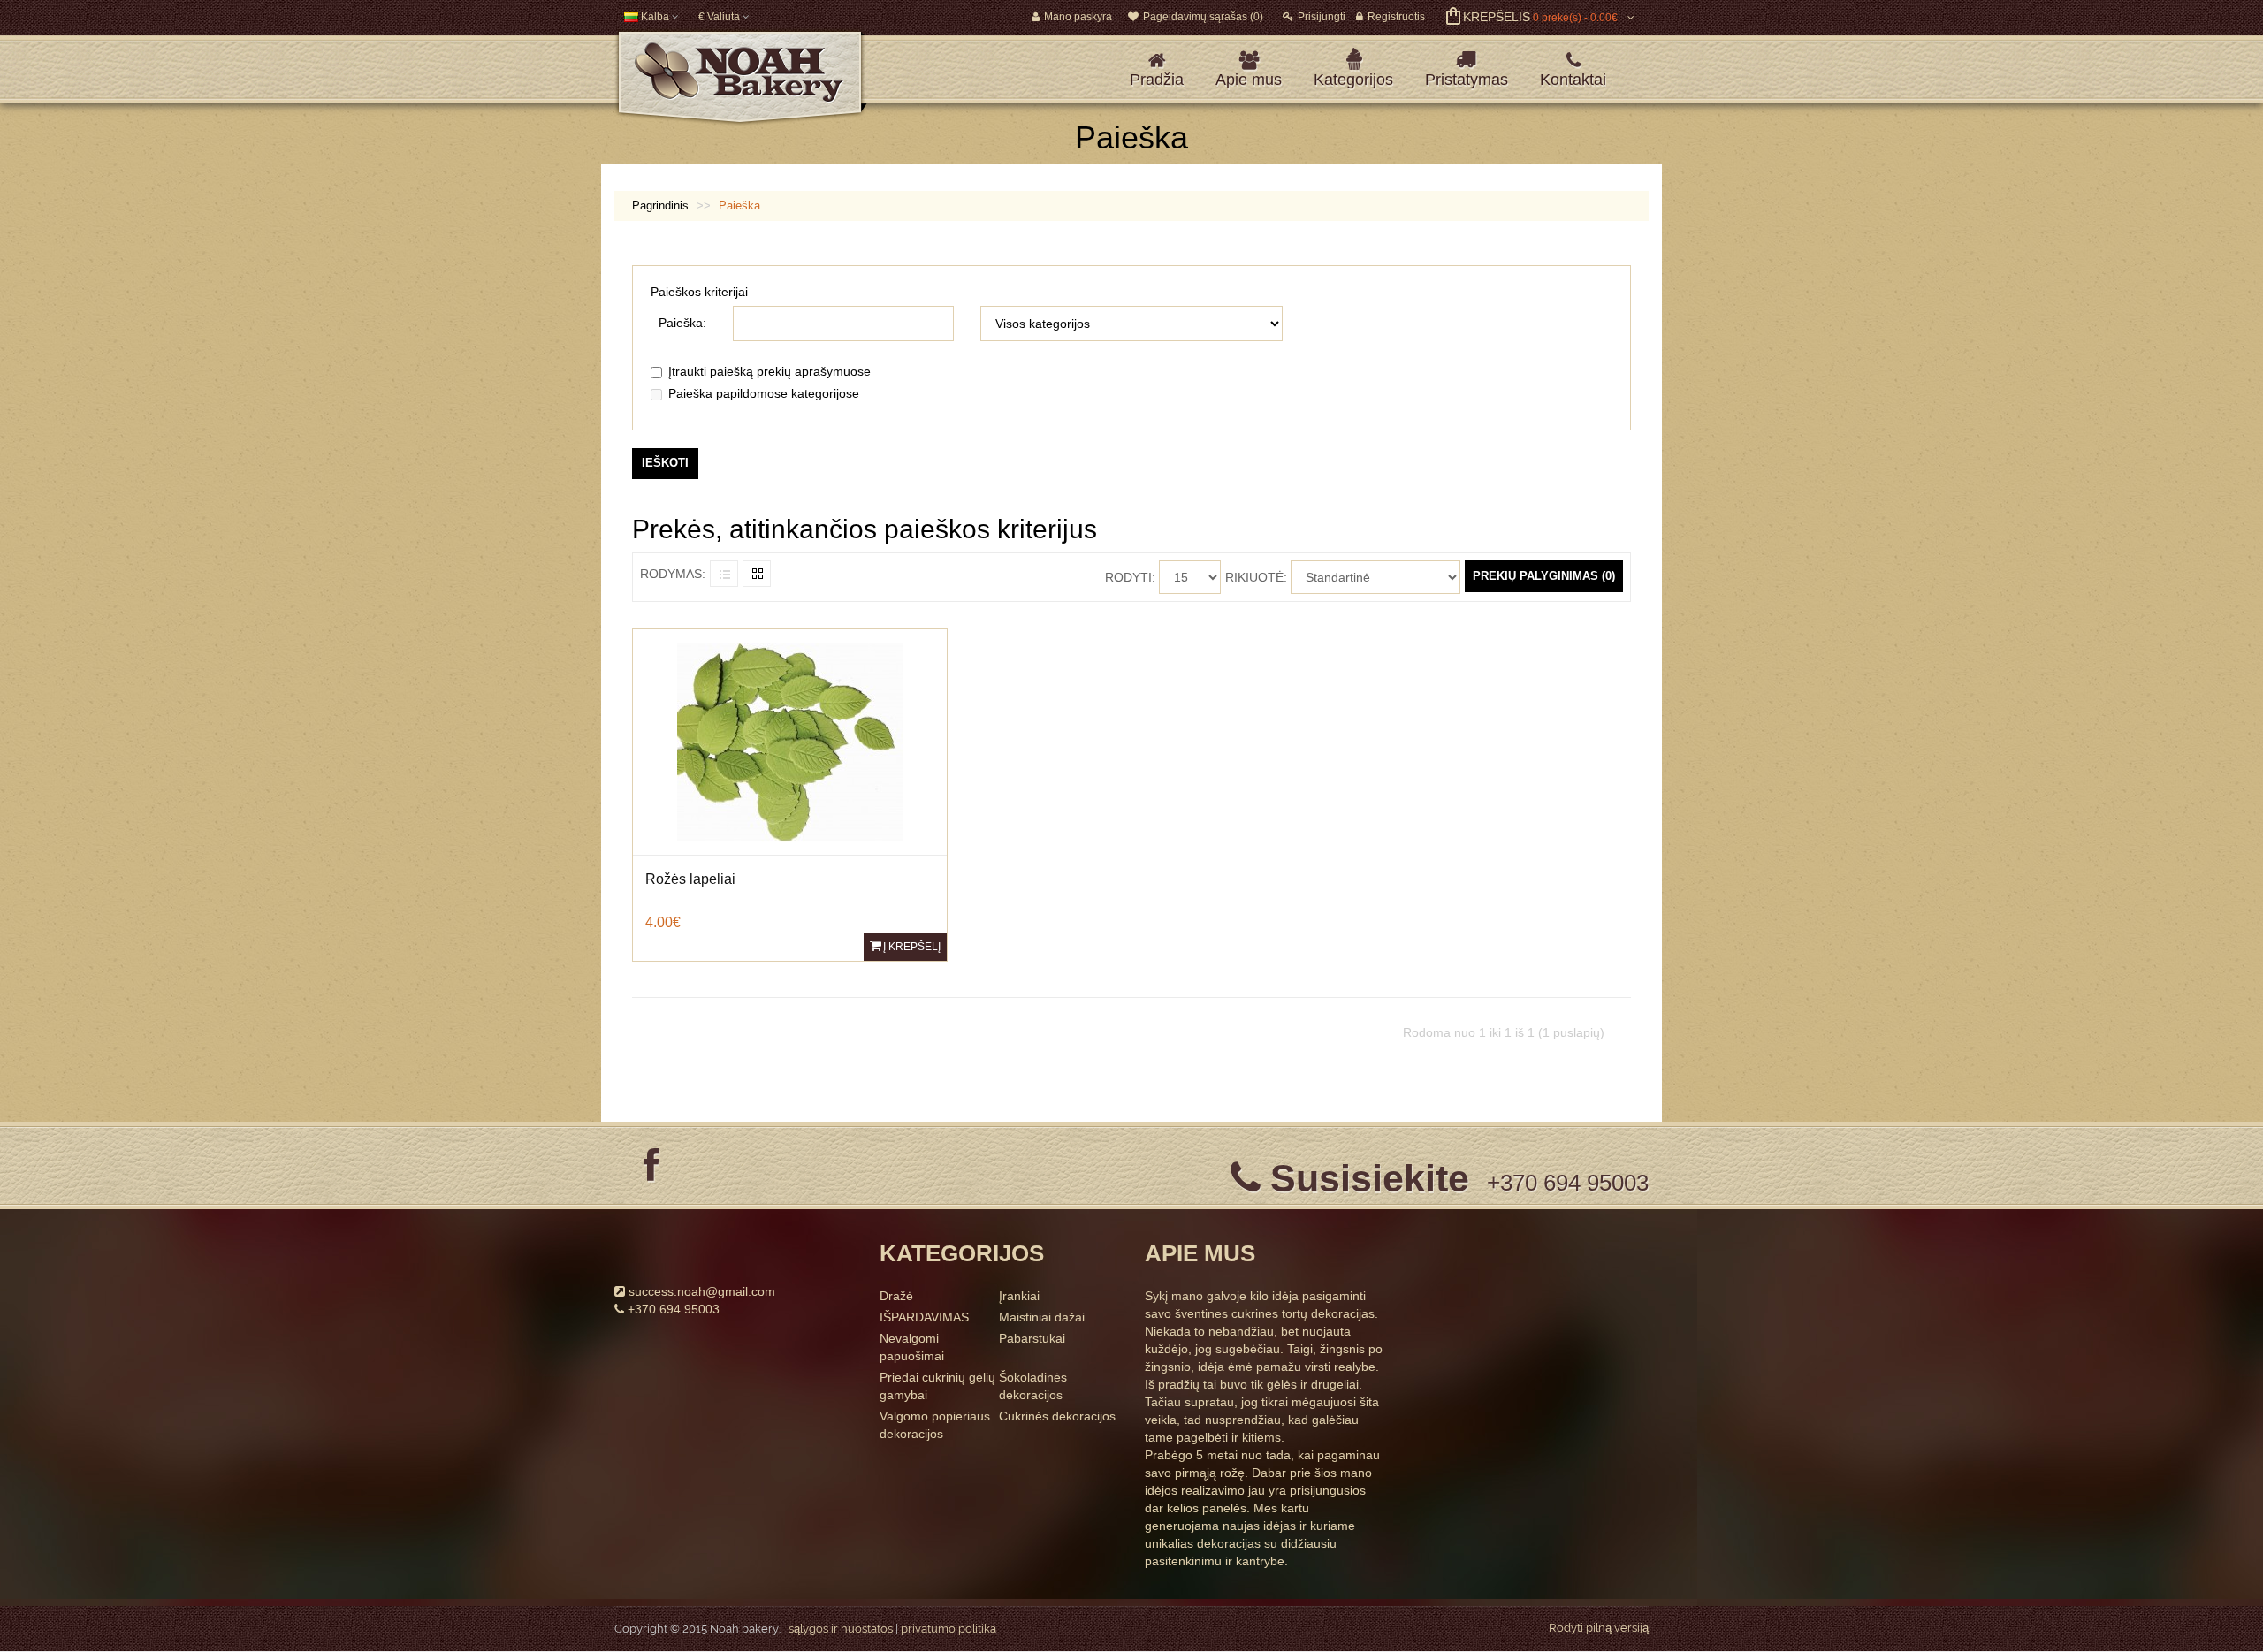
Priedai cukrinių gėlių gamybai (937, 1386)
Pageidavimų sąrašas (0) (1203, 17)
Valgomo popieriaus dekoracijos (935, 1425)
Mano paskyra (1078, 17)
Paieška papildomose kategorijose (764, 393)
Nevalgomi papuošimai (912, 1347)
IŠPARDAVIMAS (924, 1317)
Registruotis (1396, 17)
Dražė (896, 1296)
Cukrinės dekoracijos (1057, 1416)
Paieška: (682, 323)
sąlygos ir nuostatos (841, 1629)
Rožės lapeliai (690, 879)
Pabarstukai (1032, 1338)
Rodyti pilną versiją (1599, 1628)
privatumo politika (949, 1629)
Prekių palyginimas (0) (1544, 576)
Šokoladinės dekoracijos (1033, 1386)
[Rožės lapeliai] (790, 741)
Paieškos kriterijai (699, 292)
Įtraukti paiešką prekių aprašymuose (770, 371)
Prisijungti (1322, 17)
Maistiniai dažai (1042, 1317)
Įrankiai (1019, 1296)
